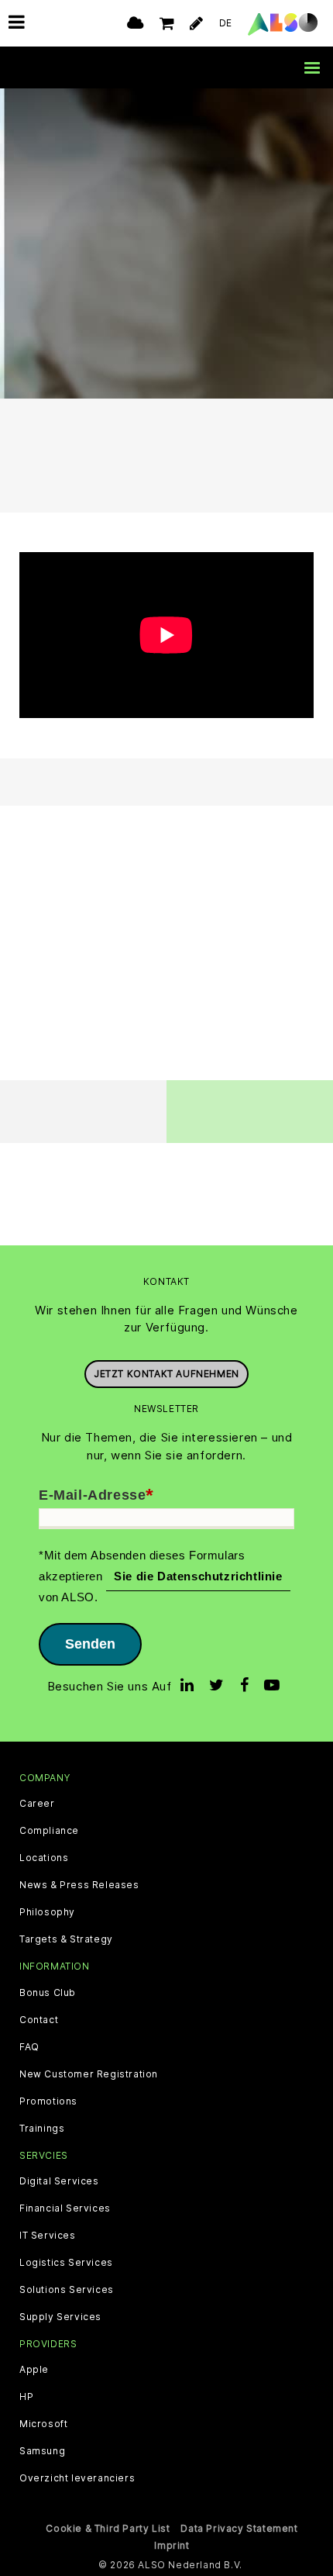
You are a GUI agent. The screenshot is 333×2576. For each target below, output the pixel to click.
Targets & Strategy (66, 1939)
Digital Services (59, 2181)
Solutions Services (67, 2290)
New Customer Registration (89, 2074)
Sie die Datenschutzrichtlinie (198, 1576)
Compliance (49, 1831)
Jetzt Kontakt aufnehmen (166, 1374)
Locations (44, 1858)
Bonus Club (48, 1993)
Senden (90, 1644)
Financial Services (65, 2208)
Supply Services (60, 2317)
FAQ (29, 2047)
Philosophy (47, 1912)
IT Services (48, 2236)
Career (37, 1804)
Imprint (172, 2545)
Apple (34, 2370)
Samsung (42, 2451)
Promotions (48, 2101)
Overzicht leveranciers (77, 2478)
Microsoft (43, 2424)
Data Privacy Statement (239, 2528)
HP (26, 2397)
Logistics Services (66, 2263)
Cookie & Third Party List (108, 2528)
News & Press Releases (79, 1885)
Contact (39, 2020)
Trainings (42, 2129)
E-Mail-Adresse (96, 1496)
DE (226, 23)
